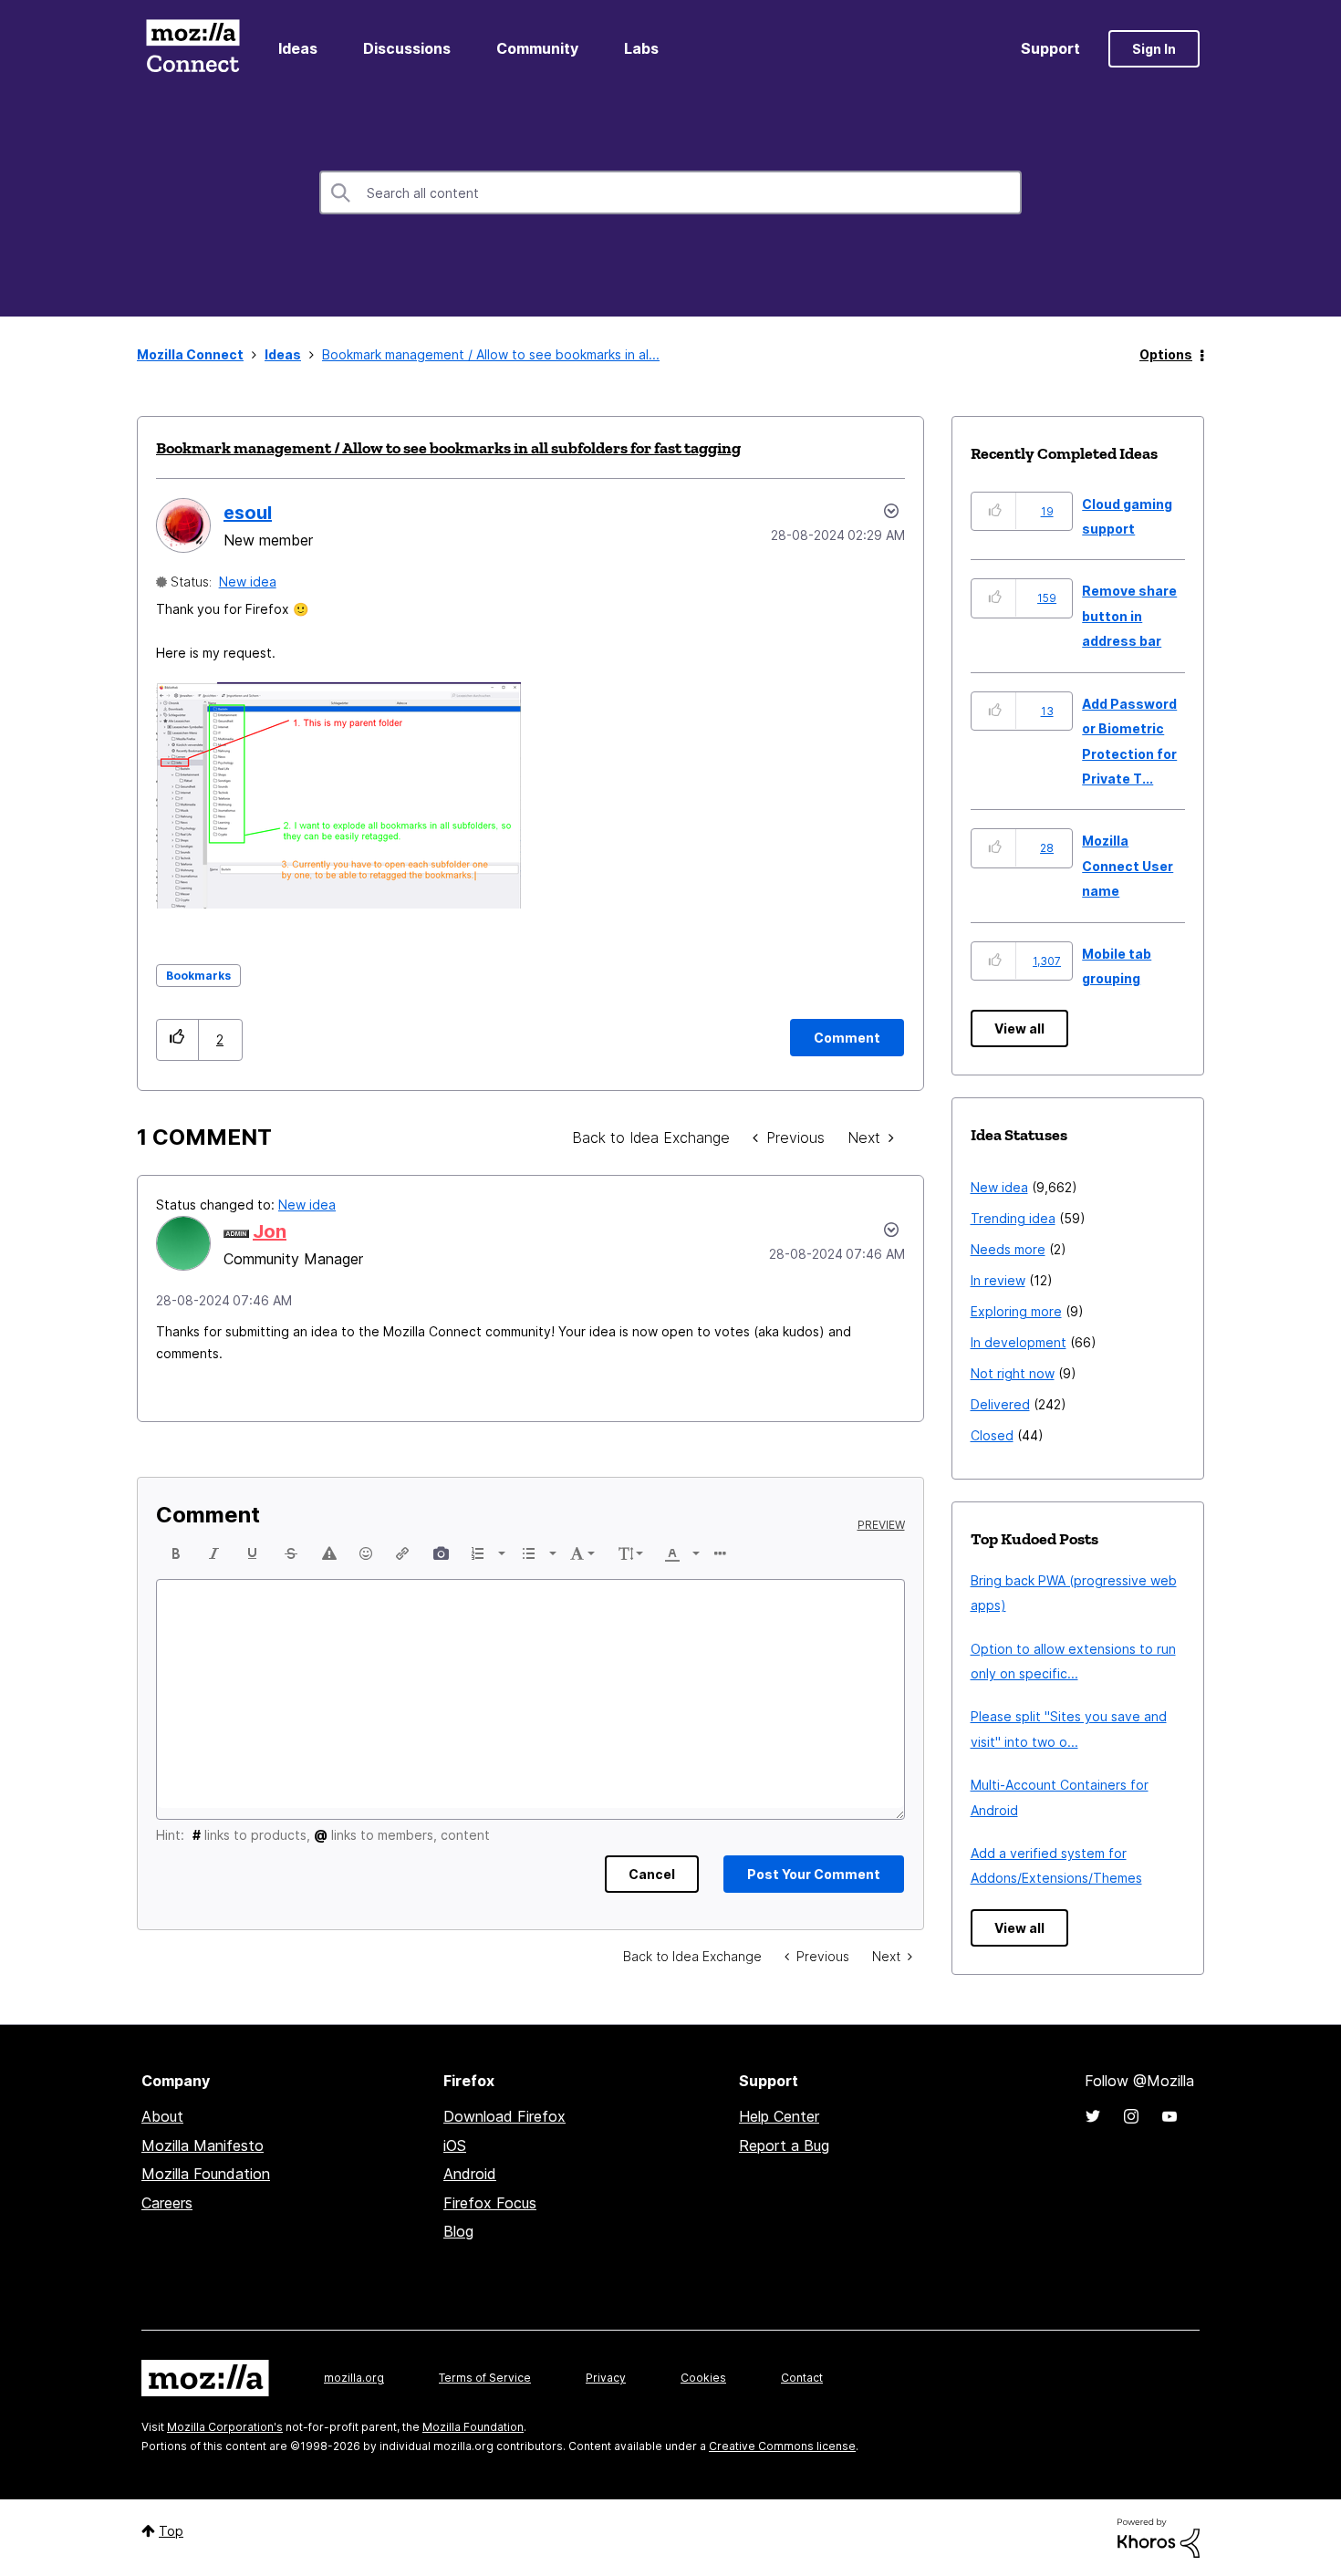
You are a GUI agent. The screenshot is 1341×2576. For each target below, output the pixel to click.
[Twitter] (1093, 2116)
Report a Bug (784, 2145)
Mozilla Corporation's (225, 2427)
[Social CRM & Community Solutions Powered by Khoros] (1159, 2536)
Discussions (407, 48)
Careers (167, 2203)
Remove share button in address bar (1129, 616)
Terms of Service (485, 2378)
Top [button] (171, 2531)
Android (470, 2174)
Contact (802, 2378)
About (162, 2116)
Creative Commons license (782, 2446)
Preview (881, 1525)
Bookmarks (198, 976)
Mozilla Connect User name (1128, 866)
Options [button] (1166, 354)
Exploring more (1016, 1311)
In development (1019, 1342)
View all (1019, 1028)
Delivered (1000, 1404)
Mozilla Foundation (206, 2174)
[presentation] (176, 1553)
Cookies (703, 2378)
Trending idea (1013, 1218)
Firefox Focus (490, 2203)
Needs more (1008, 1249)
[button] (177, 1039)
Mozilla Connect (192, 49)
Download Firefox (504, 2116)
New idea (248, 582)
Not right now (1013, 1373)
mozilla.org (354, 2378)
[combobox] (670, 192)
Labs (641, 48)
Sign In (1154, 49)
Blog (458, 2231)
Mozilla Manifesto (203, 2145)
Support (1050, 48)
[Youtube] (1169, 2116)
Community (537, 48)
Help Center (779, 2116)
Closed (992, 1435)
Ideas (298, 48)
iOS (455, 2145)
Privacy (606, 2378)
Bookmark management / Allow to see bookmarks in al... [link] (491, 354)
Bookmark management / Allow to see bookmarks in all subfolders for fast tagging (448, 448)
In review (998, 1280)
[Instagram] (1131, 2116)
